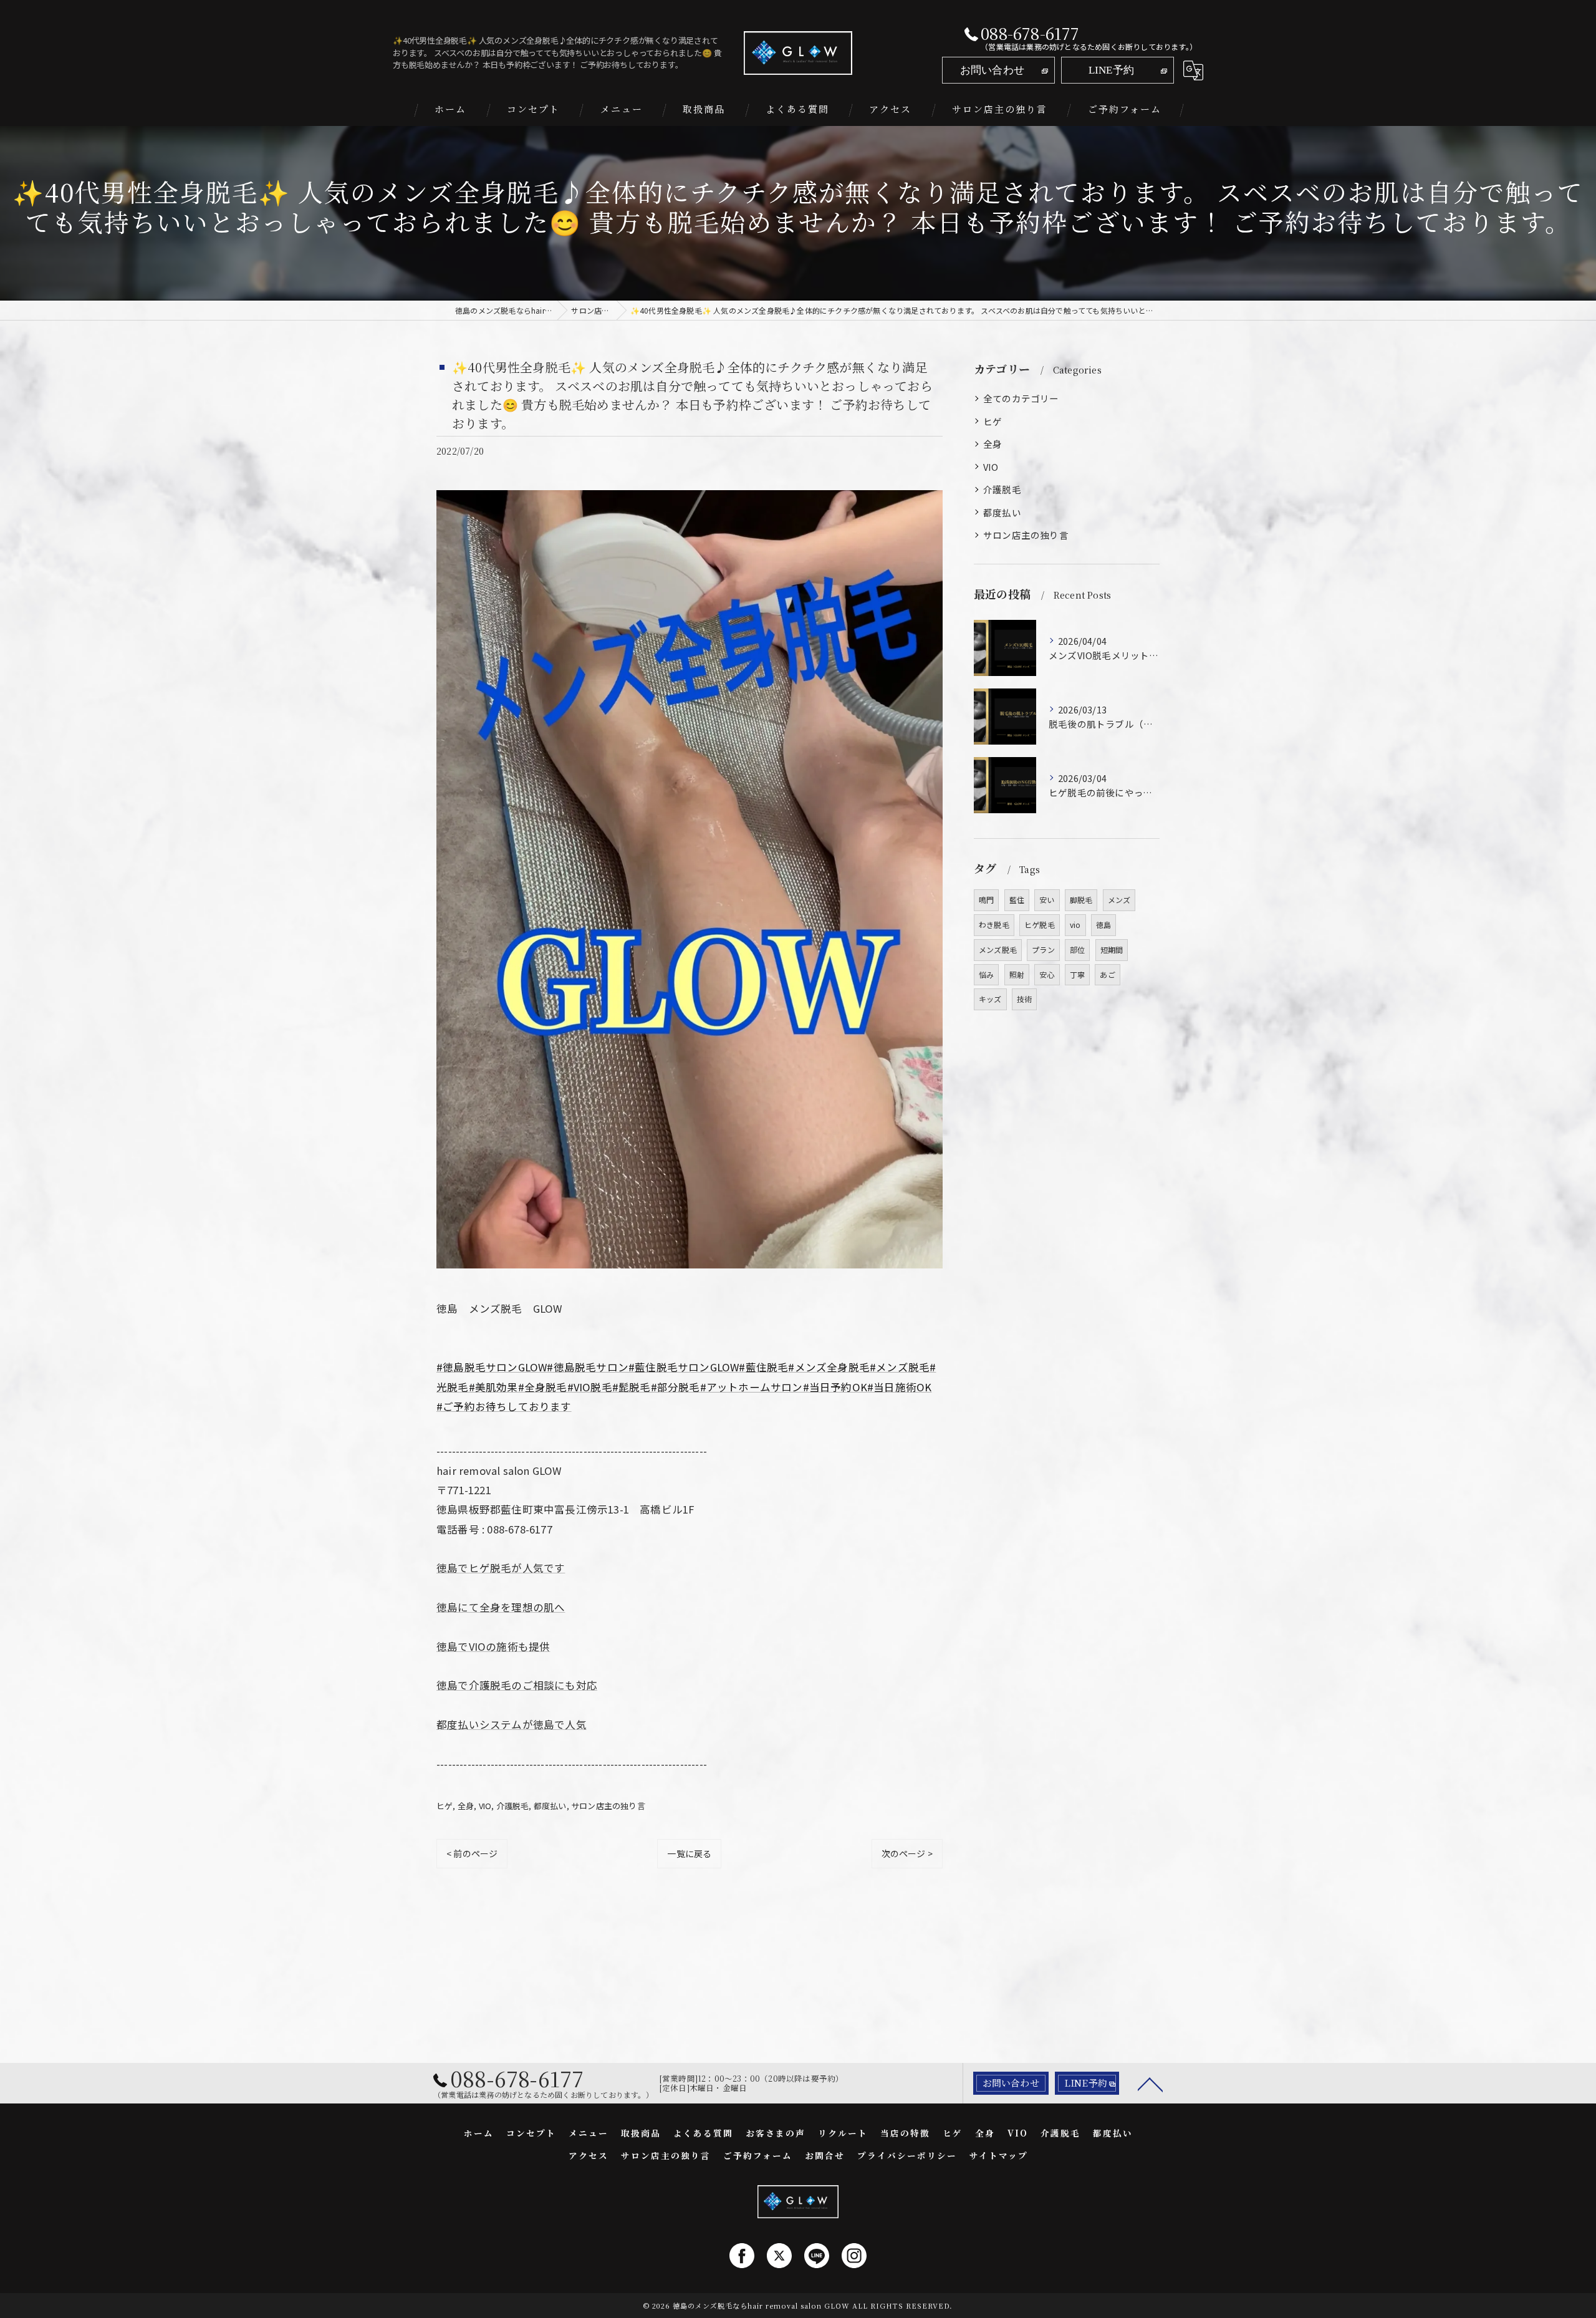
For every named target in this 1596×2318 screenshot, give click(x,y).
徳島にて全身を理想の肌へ (501, 1607)
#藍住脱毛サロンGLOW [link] (684, 1367)
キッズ (990, 999)
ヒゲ (445, 1806)
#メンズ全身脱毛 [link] (829, 1367)
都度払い (550, 1806)
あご (1107, 974)
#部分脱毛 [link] (675, 1387)
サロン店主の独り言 (608, 1806)
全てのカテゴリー (1021, 398)
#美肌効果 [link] (493, 1387)
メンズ (1119, 900)
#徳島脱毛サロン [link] (588, 1367)
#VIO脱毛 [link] (590, 1387)
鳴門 (986, 900)
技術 (1024, 999)
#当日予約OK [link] (835, 1387)
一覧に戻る (689, 1853)
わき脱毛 (994, 925)
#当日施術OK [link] (899, 1387)
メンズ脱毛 (998, 949)
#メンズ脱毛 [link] (900, 1367)
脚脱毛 (1081, 900)
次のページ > (907, 1853)
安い (1047, 900)
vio (1075, 925)
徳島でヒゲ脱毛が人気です (501, 1568)
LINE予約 (1111, 70)
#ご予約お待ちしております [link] (504, 1406)
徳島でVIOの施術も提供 (493, 1646)
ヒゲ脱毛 (1040, 925)
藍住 (1017, 900)
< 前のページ (472, 1853)
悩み (986, 974)
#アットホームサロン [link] (752, 1387)
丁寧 (1077, 974)
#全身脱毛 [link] (543, 1387)
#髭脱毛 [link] (632, 1387)
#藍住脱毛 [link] (763, 1367)
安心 (1047, 974)
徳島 (1103, 925)
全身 (466, 1806)
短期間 (1112, 949)
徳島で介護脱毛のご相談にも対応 (517, 1685)
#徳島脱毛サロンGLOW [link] (492, 1367)
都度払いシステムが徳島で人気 (512, 1724)
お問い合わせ (992, 70)
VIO (485, 1806)
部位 (1077, 949)
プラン (1043, 949)
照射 (1017, 974)
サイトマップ (999, 2155)
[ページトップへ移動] (1150, 2084)
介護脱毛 (513, 1806)
